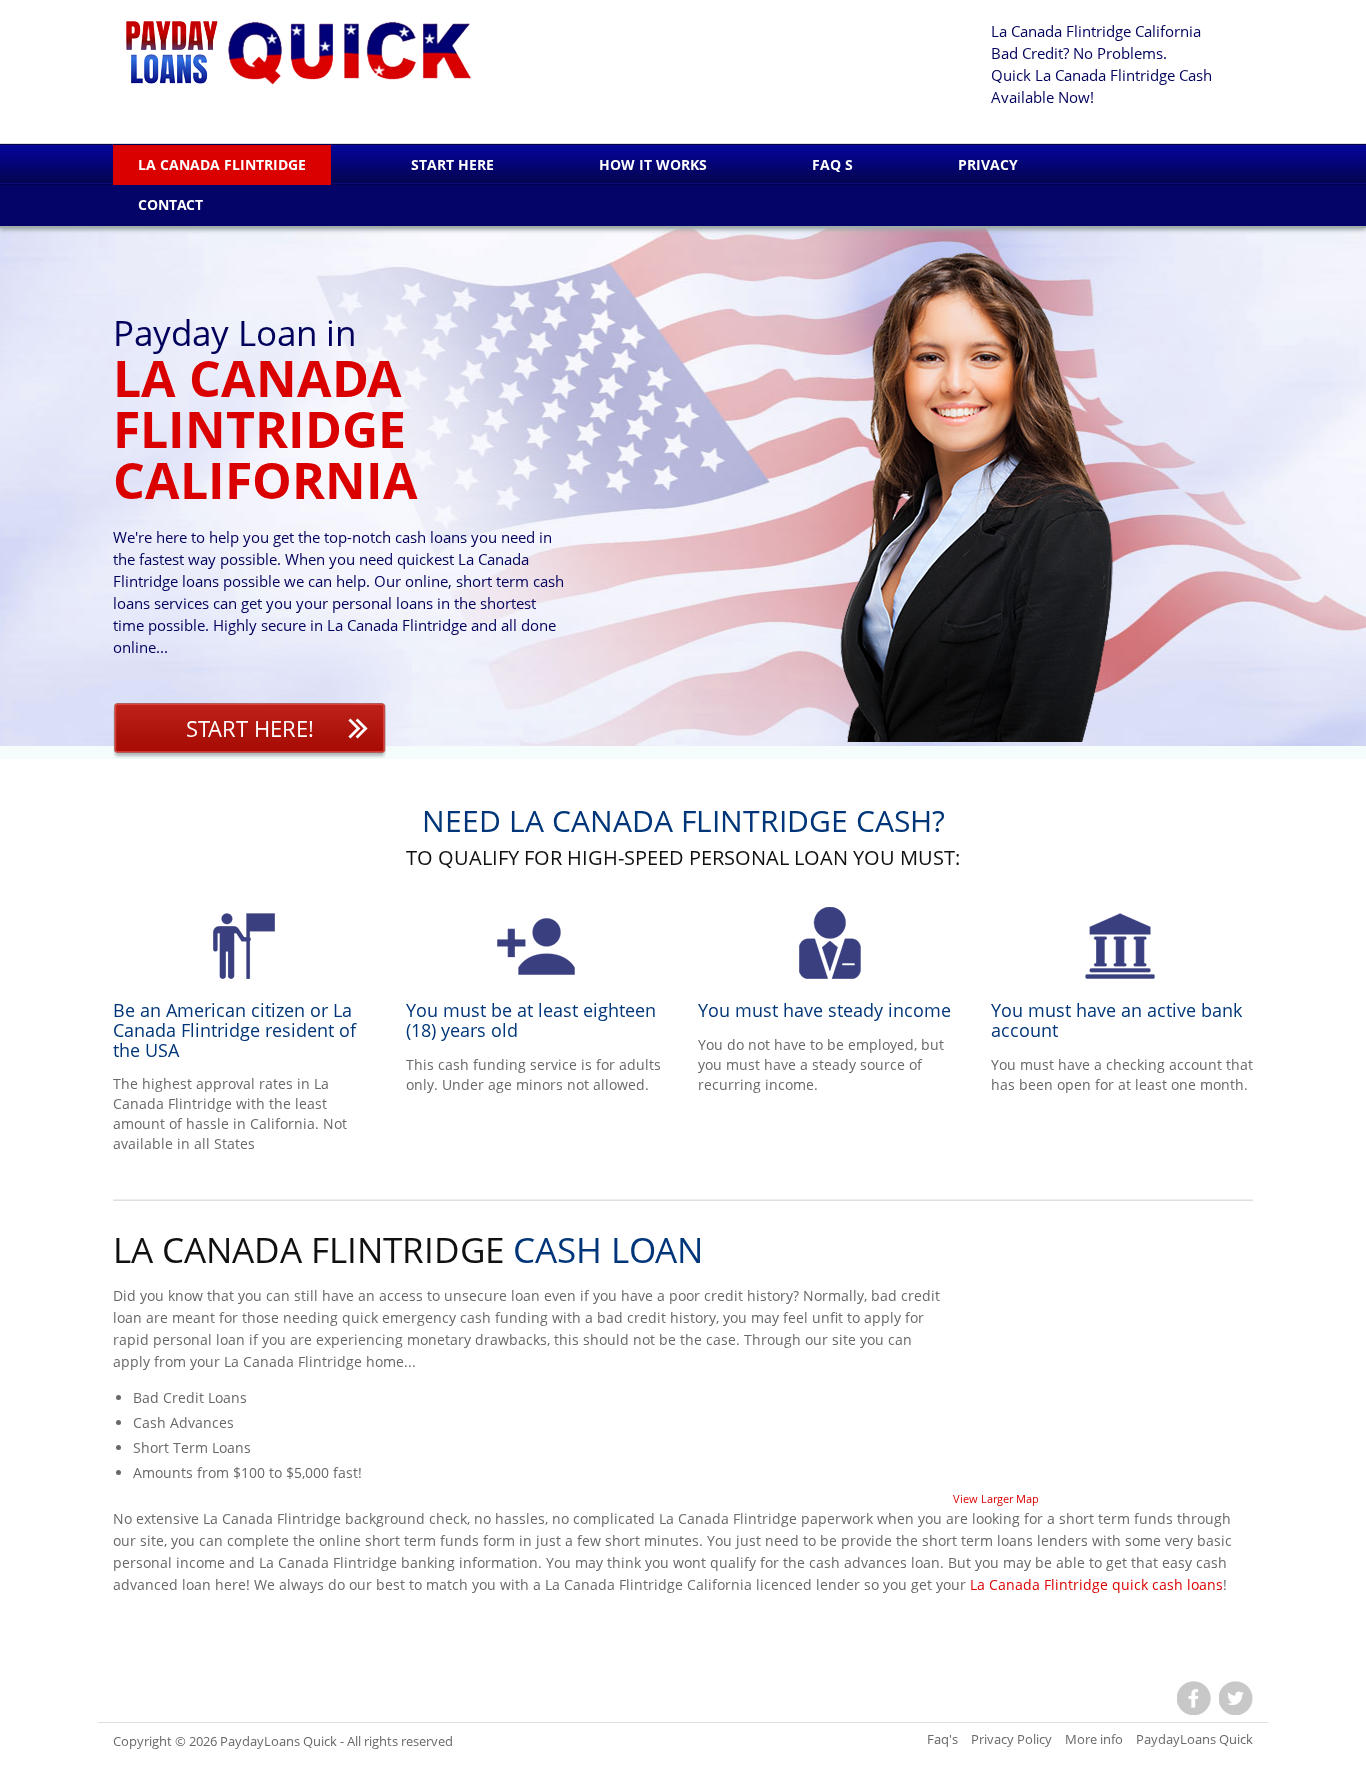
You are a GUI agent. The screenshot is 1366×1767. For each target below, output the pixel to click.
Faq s (832, 164)
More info (1094, 1739)
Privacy (988, 164)
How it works (653, 164)
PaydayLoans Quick (278, 1741)
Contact (170, 204)
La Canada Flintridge (222, 164)
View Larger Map (996, 1498)
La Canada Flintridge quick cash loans (1096, 1584)
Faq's (942, 1739)
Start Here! (250, 728)
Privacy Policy (1011, 1739)
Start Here (452, 164)
